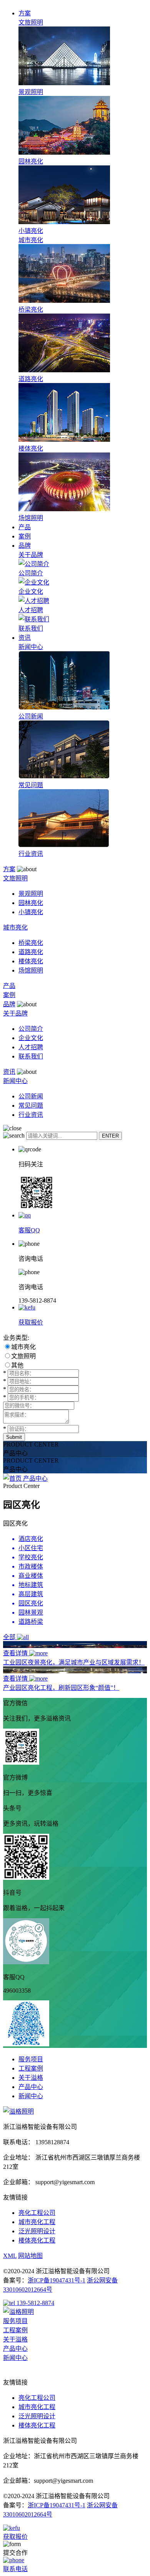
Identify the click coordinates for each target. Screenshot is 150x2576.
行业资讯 (31, 1115)
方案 (25, 13)
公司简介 (31, 1029)
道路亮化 (31, 952)
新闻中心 (31, 2096)
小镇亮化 (31, 912)
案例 (25, 536)
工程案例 (31, 2068)
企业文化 (31, 1038)
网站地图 (30, 2256)
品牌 (25, 546)
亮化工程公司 (37, 2213)
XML (10, 2256)
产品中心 (35, 1479)
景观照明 (31, 894)
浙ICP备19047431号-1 (57, 2280)
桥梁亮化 (31, 943)
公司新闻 (31, 1096)
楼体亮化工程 (37, 2240)
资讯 (25, 638)
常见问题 (31, 1106)
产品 (25, 527)
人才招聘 (31, 1047)
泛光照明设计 (37, 2231)
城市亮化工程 (37, 2222)
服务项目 (31, 2059)
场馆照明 (31, 970)
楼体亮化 (31, 961)
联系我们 (31, 1056)
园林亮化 (31, 903)
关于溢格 (31, 2078)
